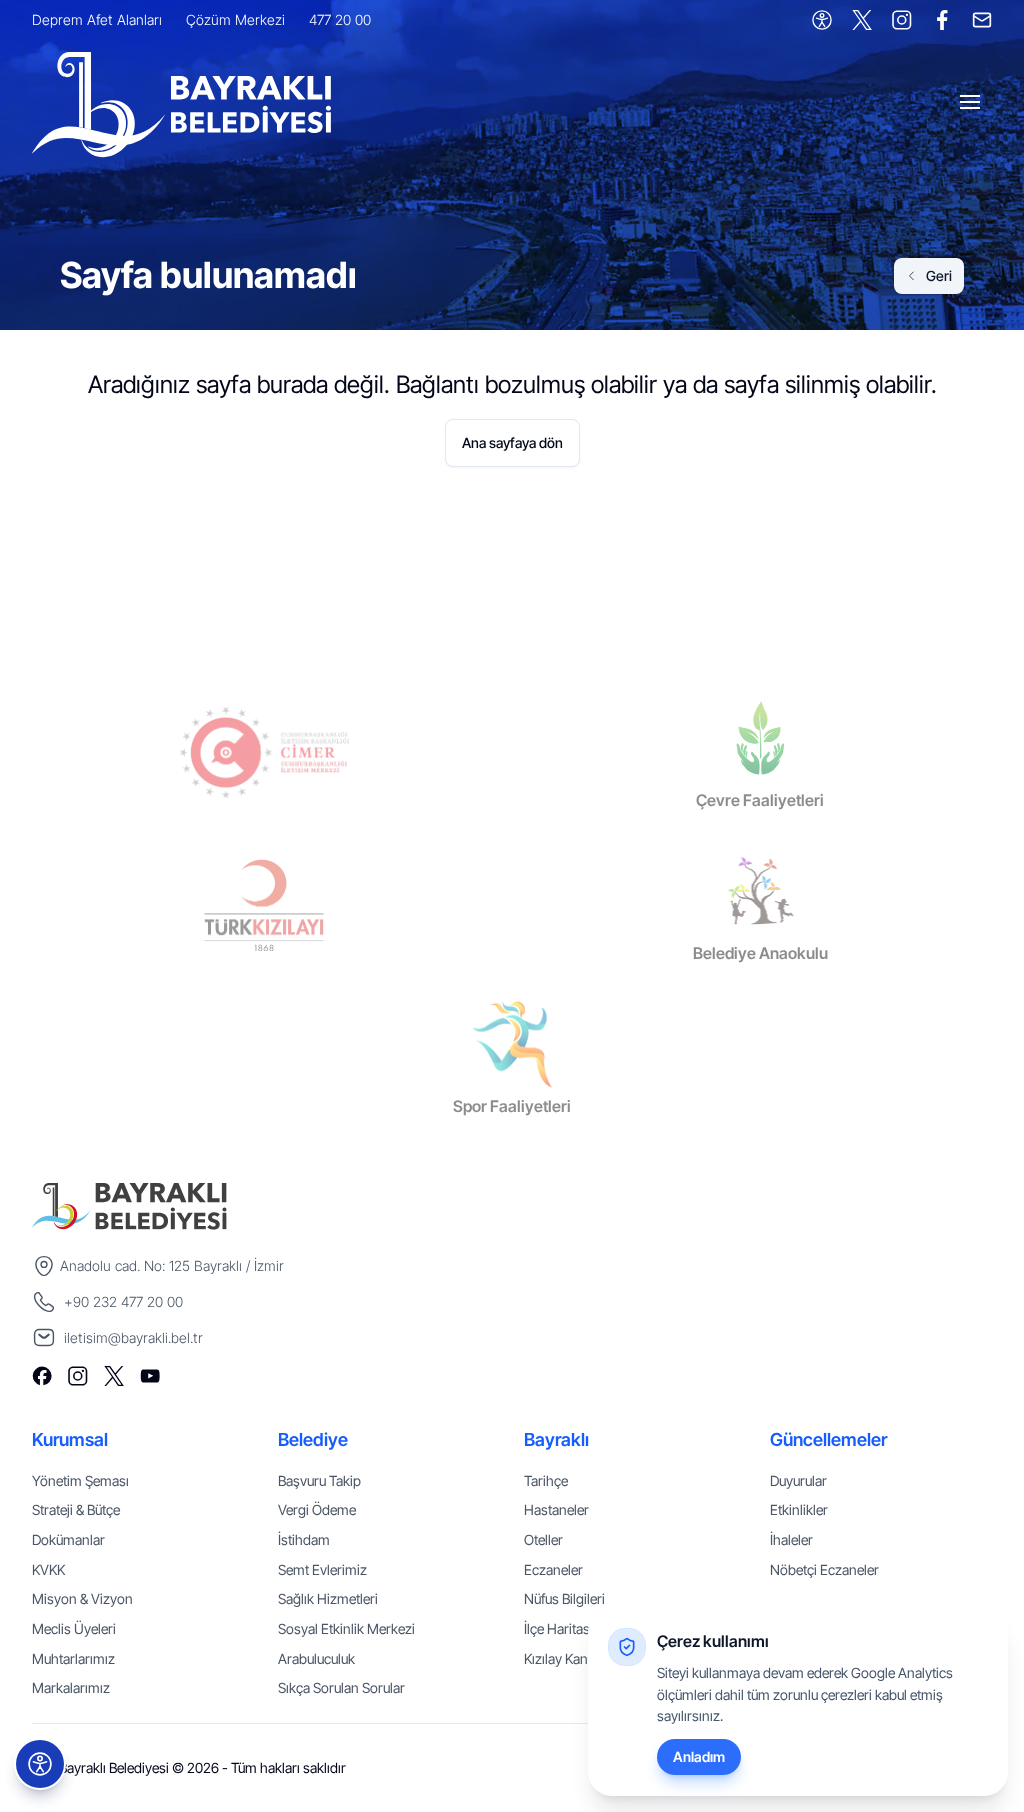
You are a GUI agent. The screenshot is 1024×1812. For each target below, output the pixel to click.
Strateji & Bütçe (76, 1509)
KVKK (48, 1569)
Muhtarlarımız (73, 1658)
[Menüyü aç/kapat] (972, 105)
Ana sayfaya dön (512, 442)
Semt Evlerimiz (322, 1569)
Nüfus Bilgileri (564, 1598)
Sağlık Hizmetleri (328, 1598)
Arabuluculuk (316, 1658)
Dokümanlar (68, 1539)
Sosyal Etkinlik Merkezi (346, 1628)
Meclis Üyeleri (74, 1628)
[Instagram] (902, 20)
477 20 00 (340, 19)
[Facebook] (942, 20)
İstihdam (304, 1539)
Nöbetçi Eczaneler (824, 1569)
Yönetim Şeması (80, 1480)
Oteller (543, 1539)
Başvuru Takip (319, 1480)
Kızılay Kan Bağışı (575, 1658)
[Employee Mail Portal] (982, 20)
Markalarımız (71, 1687)
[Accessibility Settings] (822, 20)
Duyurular (798, 1480)
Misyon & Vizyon (82, 1598)
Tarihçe (546, 1480)
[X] (862, 20)
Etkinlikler (799, 1509)
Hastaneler (556, 1509)
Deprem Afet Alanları (97, 19)
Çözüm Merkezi (235, 19)
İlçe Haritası (558, 1628)
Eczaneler (553, 1569)
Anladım (699, 1756)
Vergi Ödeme (317, 1509)
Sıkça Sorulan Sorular (341, 1687)
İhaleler (791, 1539)
